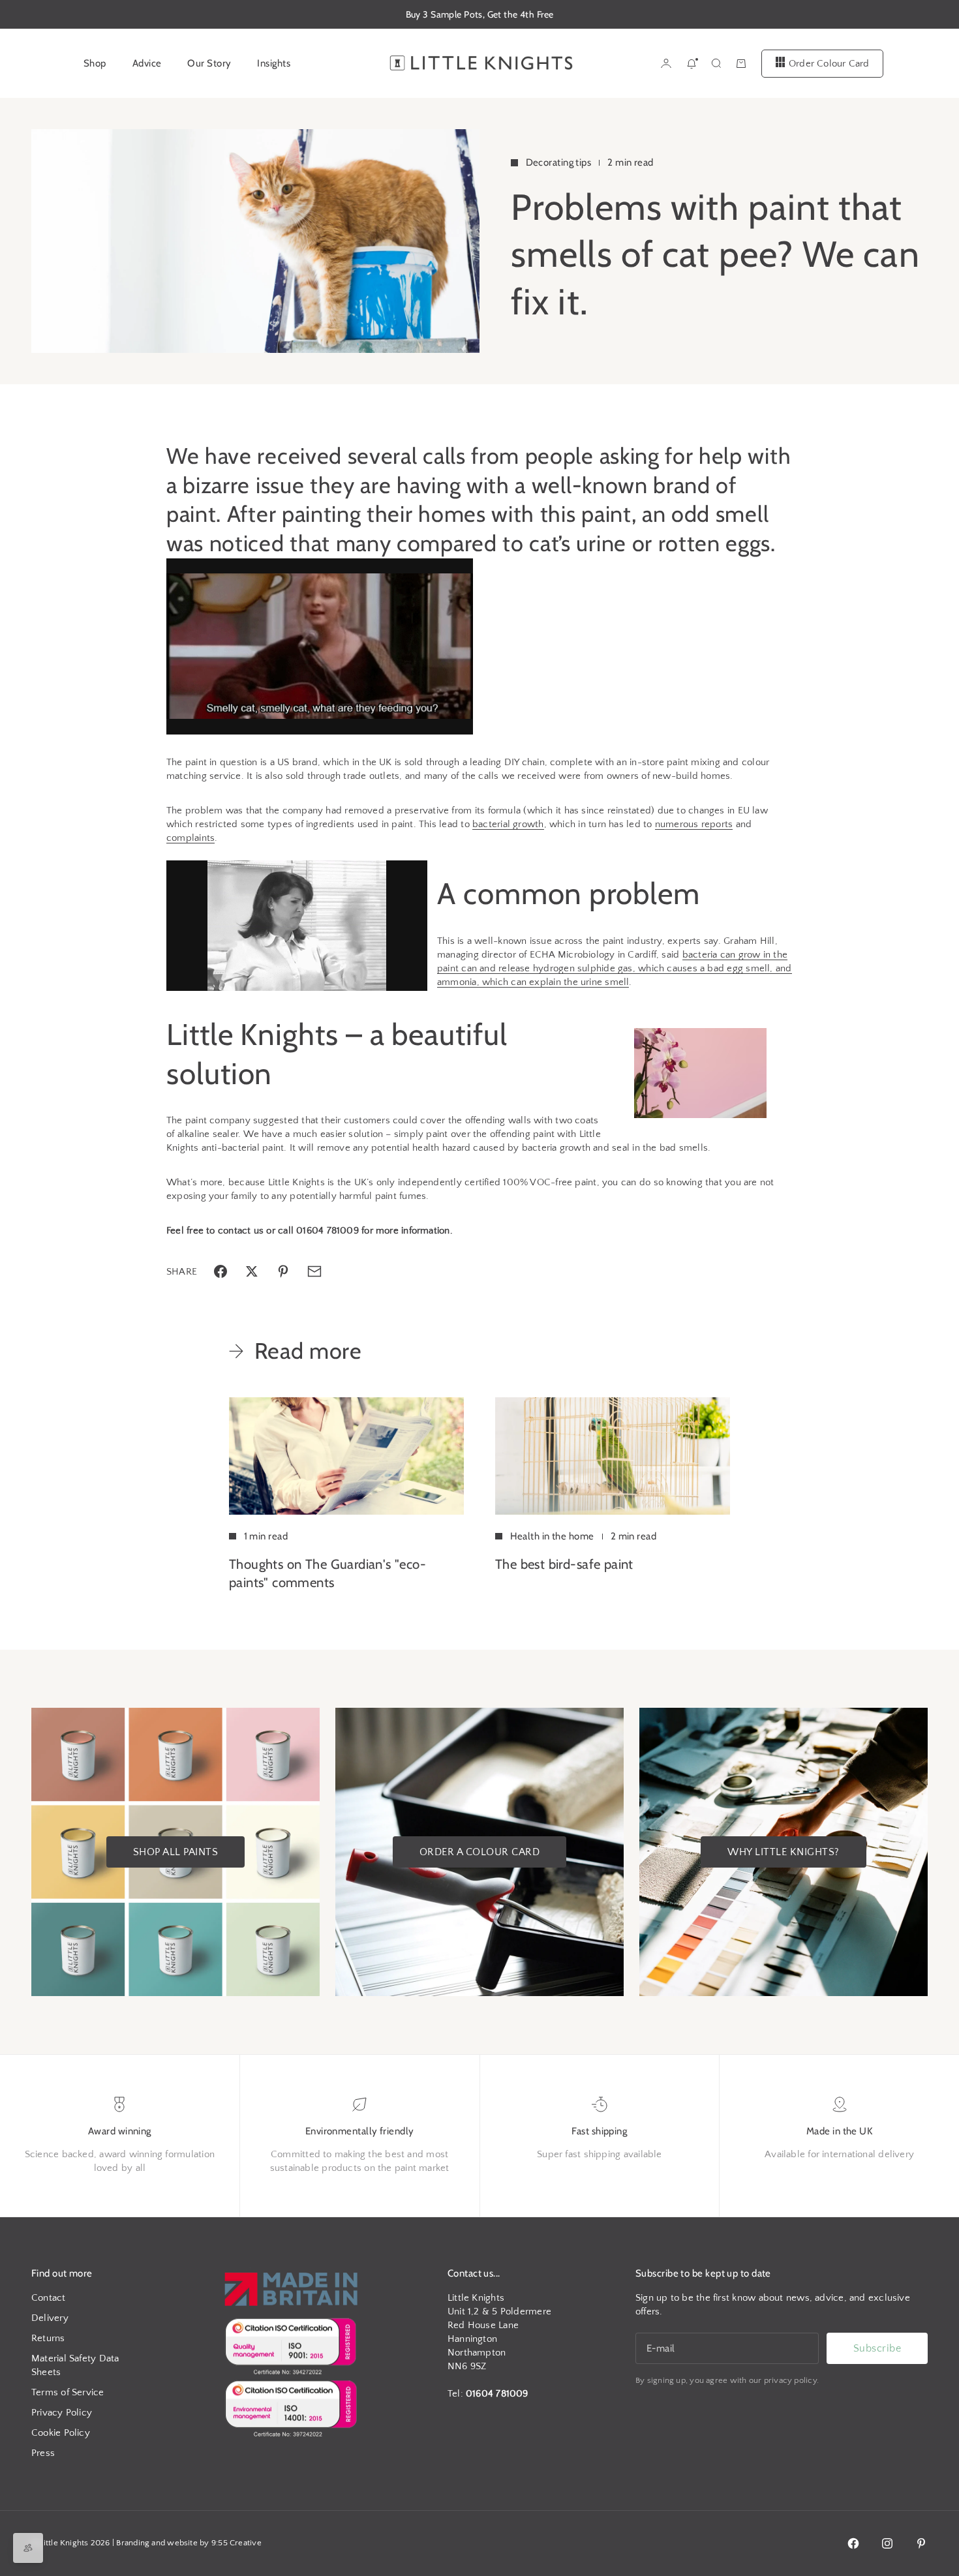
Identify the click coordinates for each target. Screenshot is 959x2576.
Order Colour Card (829, 63)
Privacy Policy (62, 2413)
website (182, 2543)
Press (43, 2453)
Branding (133, 2543)
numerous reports (694, 824)
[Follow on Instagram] (887, 2543)
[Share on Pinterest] (283, 1271)
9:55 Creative (236, 2543)
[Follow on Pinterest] (921, 2543)
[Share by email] (314, 1271)
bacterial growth (508, 824)
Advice (147, 63)
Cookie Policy (61, 2433)
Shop (95, 63)
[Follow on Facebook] (853, 2543)
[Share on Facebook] (221, 1271)
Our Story (209, 63)
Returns (48, 2338)
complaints (190, 838)
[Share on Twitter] (252, 1271)
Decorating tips (559, 162)
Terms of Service (68, 2392)
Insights (274, 63)
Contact (49, 2298)
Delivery (50, 2318)
